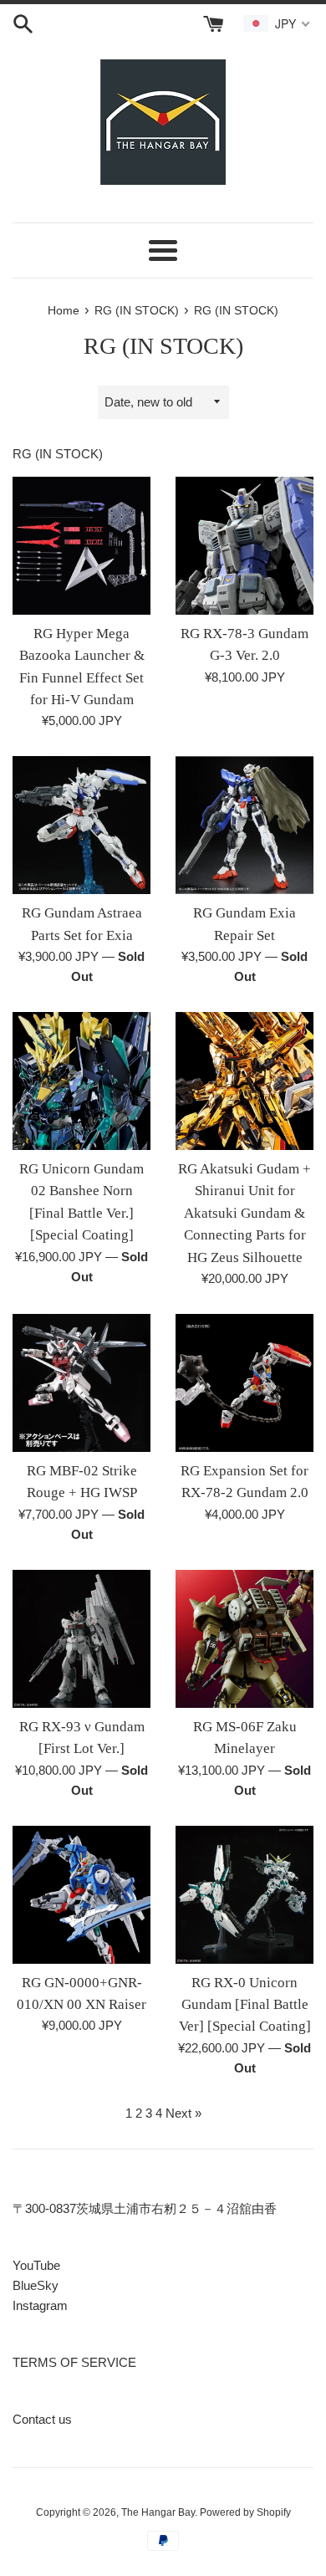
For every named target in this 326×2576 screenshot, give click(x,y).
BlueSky (36, 2285)
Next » (183, 2113)
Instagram (40, 2305)
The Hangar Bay (158, 2512)
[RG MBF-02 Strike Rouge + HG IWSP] (81, 1383)
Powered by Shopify (245, 2512)
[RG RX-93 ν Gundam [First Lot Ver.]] (81, 1639)
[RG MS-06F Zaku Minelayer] (244, 1639)
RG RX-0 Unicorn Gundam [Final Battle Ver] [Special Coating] (245, 2005)
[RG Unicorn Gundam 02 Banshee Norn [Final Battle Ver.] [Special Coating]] (81, 1081)
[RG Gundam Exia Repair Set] (244, 825)
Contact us (42, 2419)
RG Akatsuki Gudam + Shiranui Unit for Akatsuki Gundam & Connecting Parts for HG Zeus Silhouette (244, 1213)
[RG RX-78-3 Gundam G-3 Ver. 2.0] (244, 546)
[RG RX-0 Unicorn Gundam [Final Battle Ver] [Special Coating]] (244, 1895)
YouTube (36, 2265)
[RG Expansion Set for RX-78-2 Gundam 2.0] (244, 1383)
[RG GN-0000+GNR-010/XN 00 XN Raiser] (81, 1895)
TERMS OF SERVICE (74, 2362)
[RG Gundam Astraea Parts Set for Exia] (81, 825)
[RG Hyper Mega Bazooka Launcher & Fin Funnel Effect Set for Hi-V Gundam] (81, 546)
